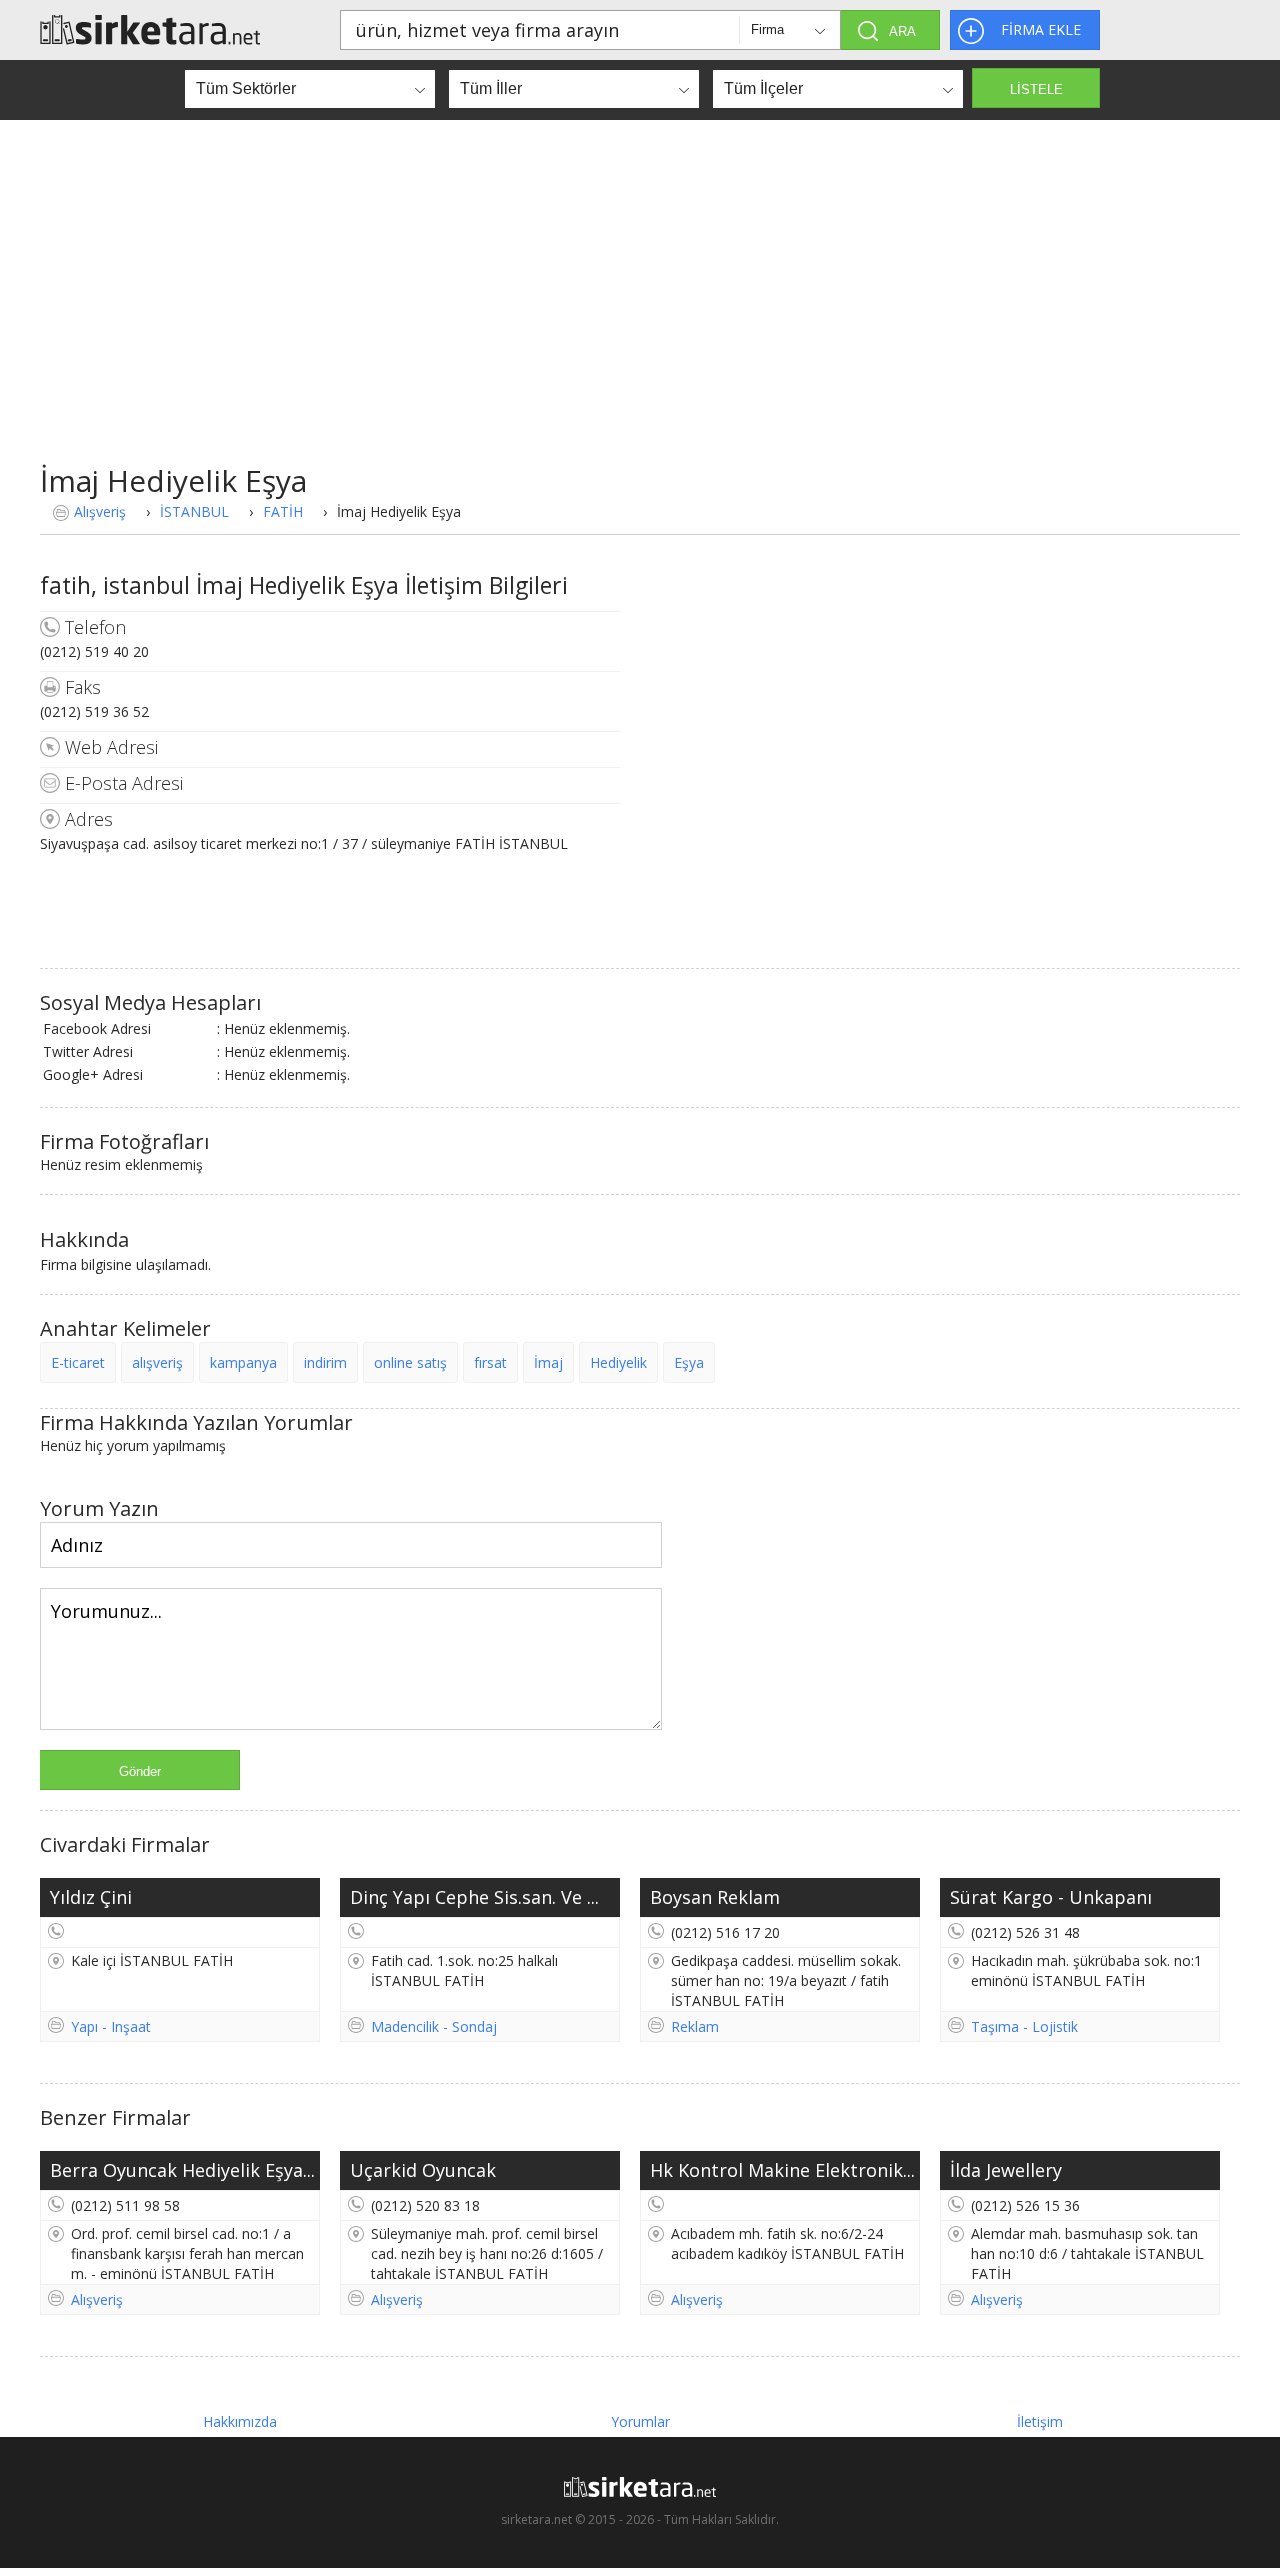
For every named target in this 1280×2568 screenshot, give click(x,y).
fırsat (490, 1362)
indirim (325, 1362)
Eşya (689, 1362)
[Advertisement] (640, 310)
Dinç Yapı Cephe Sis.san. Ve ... (474, 1897)
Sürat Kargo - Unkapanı (1051, 1897)
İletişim (1040, 2421)
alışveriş (157, 1362)
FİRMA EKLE (1041, 29)
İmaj (548, 1362)
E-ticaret (78, 1362)
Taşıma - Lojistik (1024, 2026)
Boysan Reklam (715, 1897)
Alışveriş (100, 511)
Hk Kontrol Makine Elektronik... (782, 2170)
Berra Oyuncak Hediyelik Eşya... (182, 2170)
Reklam (695, 2026)
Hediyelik (618, 1362)
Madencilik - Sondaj (434, 2026)
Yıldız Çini (91, 1897)
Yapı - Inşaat (111, 2026)
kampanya (243, 1362)
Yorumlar (640, 2421)
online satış (410, 1362)
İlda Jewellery (1006, 2170)
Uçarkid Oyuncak (423, 2170)
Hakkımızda (240, 2421)
